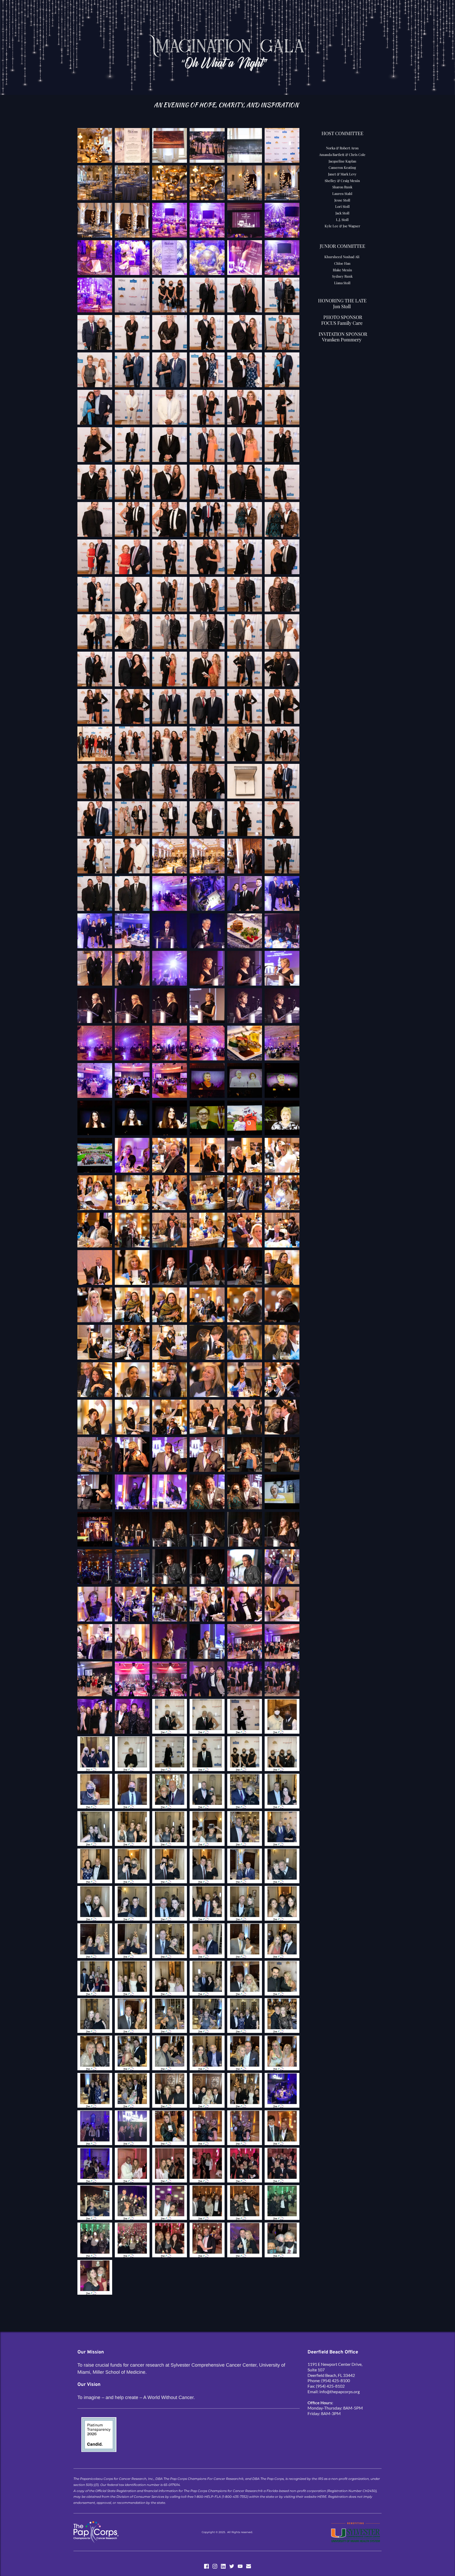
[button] (95, 145)
